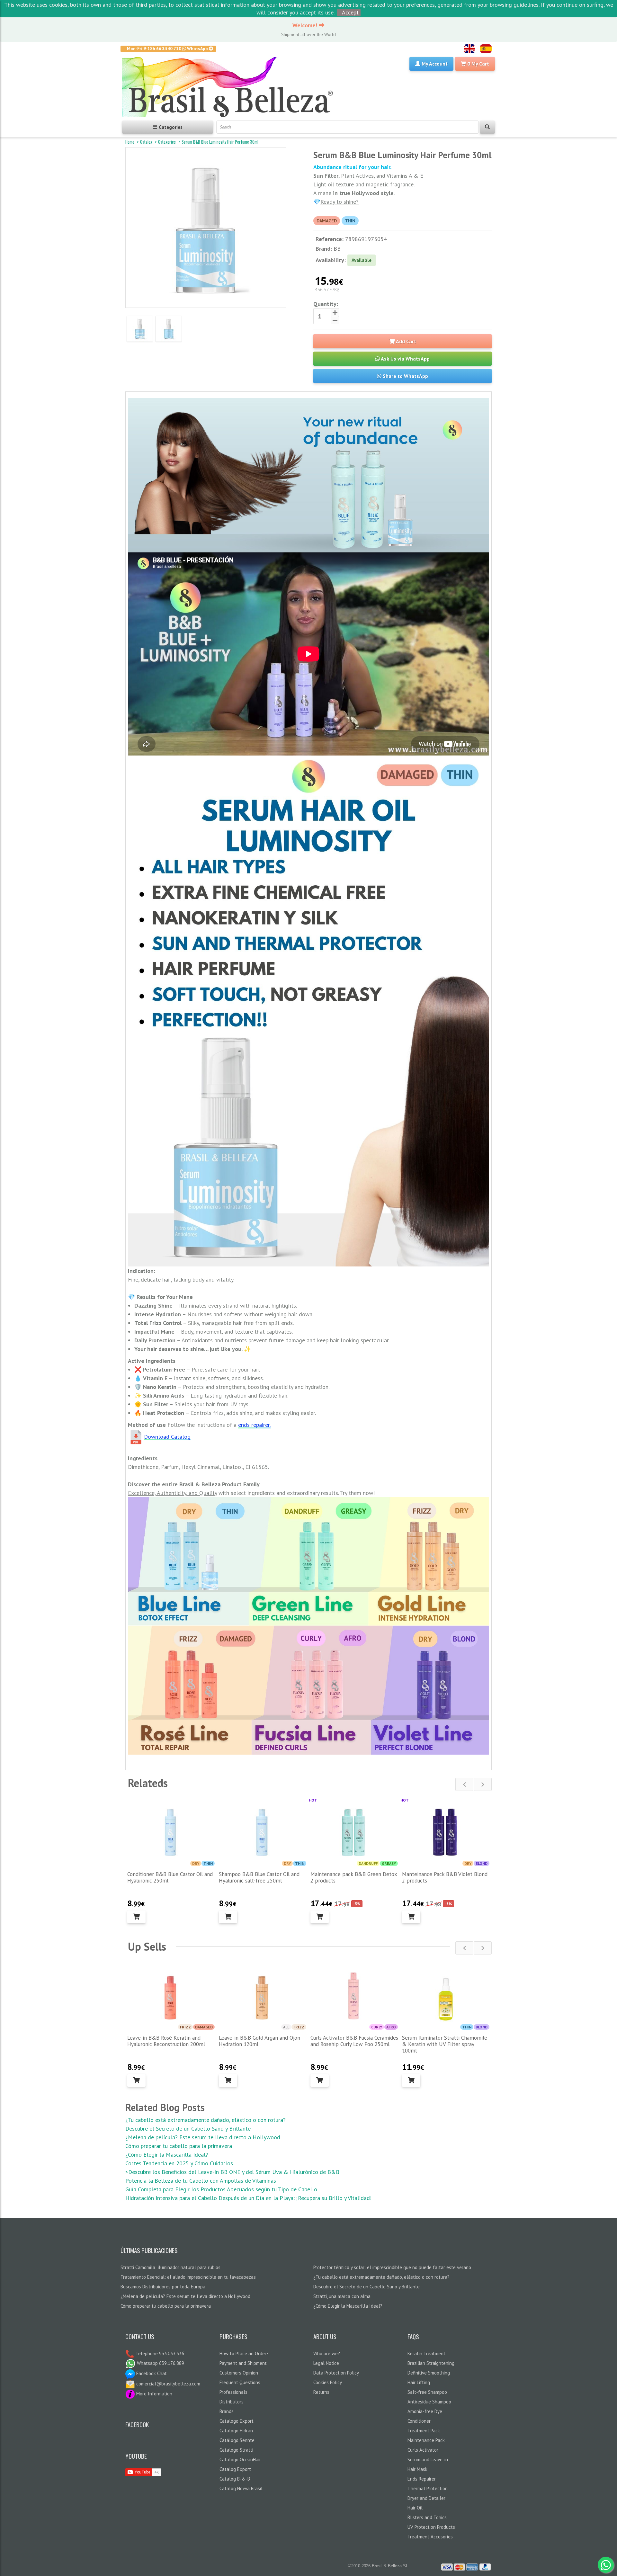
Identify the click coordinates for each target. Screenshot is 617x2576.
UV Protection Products (431, 2527)
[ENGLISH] (469, 49)
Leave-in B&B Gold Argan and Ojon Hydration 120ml (259, 2041)
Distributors (232, 2402)
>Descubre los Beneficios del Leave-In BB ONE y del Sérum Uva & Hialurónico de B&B (232, 2172)
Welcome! (306, 25)
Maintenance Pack (426, 2440)
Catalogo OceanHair (240, 2460)
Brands (227, 2411)
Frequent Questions (240, 2382)
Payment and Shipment (243, 2363)
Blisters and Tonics (427, 2517)
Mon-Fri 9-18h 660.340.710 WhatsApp (168, 49)
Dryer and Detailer (426, 2498)
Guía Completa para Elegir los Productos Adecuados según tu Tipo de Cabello (221, 2189)
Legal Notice (326, 2363)
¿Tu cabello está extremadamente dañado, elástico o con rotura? (206, 2120)
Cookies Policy (328, 2382)
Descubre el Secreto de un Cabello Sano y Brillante (188, 2129)
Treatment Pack (424, 2431)
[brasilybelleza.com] (230, 87)
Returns (321, 2392)
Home (130, 142)
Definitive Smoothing (429, 2373)
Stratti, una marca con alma (342, 2296)
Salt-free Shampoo (427, 2392)
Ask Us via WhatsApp (405, 359)
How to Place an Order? (244, 2353)
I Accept (349, 12)
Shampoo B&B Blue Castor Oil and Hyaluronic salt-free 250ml (259, 1877)
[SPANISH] (486, 49)
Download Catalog (167, 1437)
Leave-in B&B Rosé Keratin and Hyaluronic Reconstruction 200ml (166, 2041)
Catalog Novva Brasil (241, 2488)
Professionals (233, 2392)
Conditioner (419, 2421)
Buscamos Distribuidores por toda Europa (163, 2287)
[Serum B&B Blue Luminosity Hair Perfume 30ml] (140, 329)
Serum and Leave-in (428, 2460)
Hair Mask (417, 2469)
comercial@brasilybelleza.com (168, 2384)
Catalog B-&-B (235, 2479)
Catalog (146, 142)
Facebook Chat (151, 2373)
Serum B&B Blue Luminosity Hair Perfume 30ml (220, 142)
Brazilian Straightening (431, 2363)
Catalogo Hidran (236, 2431)
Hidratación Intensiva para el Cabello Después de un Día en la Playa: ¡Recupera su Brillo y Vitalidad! (248, 2198)
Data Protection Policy (336, 2373)
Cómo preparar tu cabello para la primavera (179, 2146)
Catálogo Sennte (237, 2440)
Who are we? (327, 2353)
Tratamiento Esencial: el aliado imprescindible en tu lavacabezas (188, 2277)
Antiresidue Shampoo (429, 2402)
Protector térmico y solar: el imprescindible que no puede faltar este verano (392, 2267)
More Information (154, 2394)
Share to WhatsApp (405, 376)
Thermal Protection (428, 2488)
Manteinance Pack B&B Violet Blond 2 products (445, 1877)
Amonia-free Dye (425, 2411)
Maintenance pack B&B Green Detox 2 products (354, 1877)
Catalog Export (235, 2469)
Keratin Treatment (426, 2353)
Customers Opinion (239, 2373)
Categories (167, 142)
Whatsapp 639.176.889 (160, 2363)
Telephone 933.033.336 (159, 2353)
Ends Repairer (422, 2479)
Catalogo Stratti (236, 2450)
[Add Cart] (136, 1917)
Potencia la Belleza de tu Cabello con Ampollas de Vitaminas (201, 2181)
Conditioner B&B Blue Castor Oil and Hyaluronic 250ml (170, 1877)
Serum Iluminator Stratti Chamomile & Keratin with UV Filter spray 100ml (445, 2044)
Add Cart (406, 341)
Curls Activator (423, 2450)
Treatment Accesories (430, 2537)
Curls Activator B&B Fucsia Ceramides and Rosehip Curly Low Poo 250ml (354, 2041)
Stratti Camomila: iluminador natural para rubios (170, 2267)
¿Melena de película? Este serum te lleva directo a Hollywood (203, 2137)
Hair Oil (415, 2508)
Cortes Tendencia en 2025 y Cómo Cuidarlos (179, 2163)
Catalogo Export (237, 2421)
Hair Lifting (419, 2382)
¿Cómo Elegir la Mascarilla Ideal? (167, 2155)
